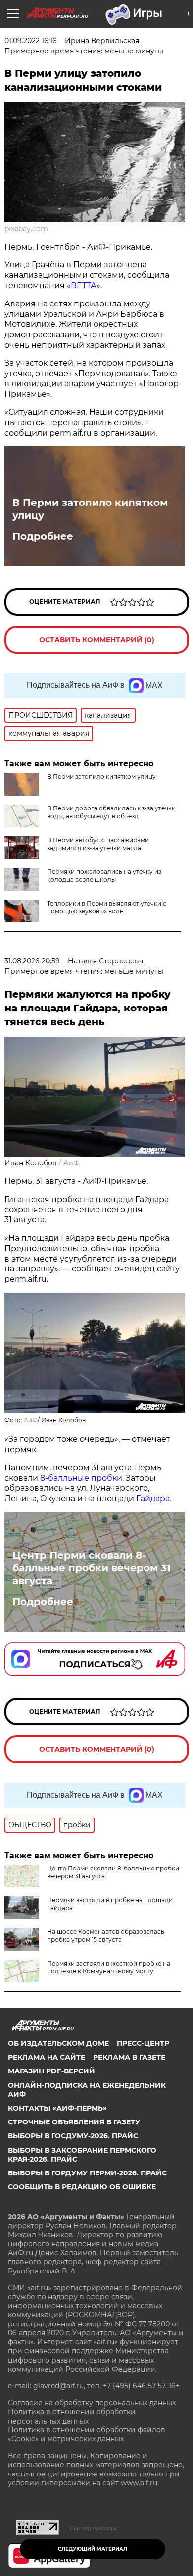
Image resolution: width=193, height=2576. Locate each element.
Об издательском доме (58, 2043)
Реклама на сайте (47, 2057)
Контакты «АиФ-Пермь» (57, 2108)
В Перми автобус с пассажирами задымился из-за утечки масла (98, 844)
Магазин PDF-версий (51, 2071)
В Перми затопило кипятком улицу (90, 509)
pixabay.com (26, 229)
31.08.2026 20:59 (32, 961)
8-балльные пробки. (83, 1478)
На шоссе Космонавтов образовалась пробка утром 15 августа (106, 1936)
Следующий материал (93, 2549)
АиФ (72, 1163)
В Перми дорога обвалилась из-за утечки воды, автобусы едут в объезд (111, 812)
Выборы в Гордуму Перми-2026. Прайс (87, 2173)
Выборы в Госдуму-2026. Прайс (73, 2136)
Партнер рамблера (93, 2528)
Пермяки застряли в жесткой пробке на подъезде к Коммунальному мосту (109, 1967)
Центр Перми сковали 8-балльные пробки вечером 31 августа (92, 1568)
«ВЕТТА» (84, 285)
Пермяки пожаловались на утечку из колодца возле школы (104, 876)
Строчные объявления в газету (74, 2122)
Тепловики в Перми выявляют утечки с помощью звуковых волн (107, 907)
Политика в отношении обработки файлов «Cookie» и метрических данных (87, 2434)
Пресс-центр (143, 2043)
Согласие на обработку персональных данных (92, 2403)
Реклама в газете (129, 2057)
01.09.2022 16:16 (31, 41)
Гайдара (153, 1498)
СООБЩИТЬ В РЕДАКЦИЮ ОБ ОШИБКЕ (82, 2187)
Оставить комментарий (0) (97, 640)
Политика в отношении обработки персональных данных (72, 2416)
